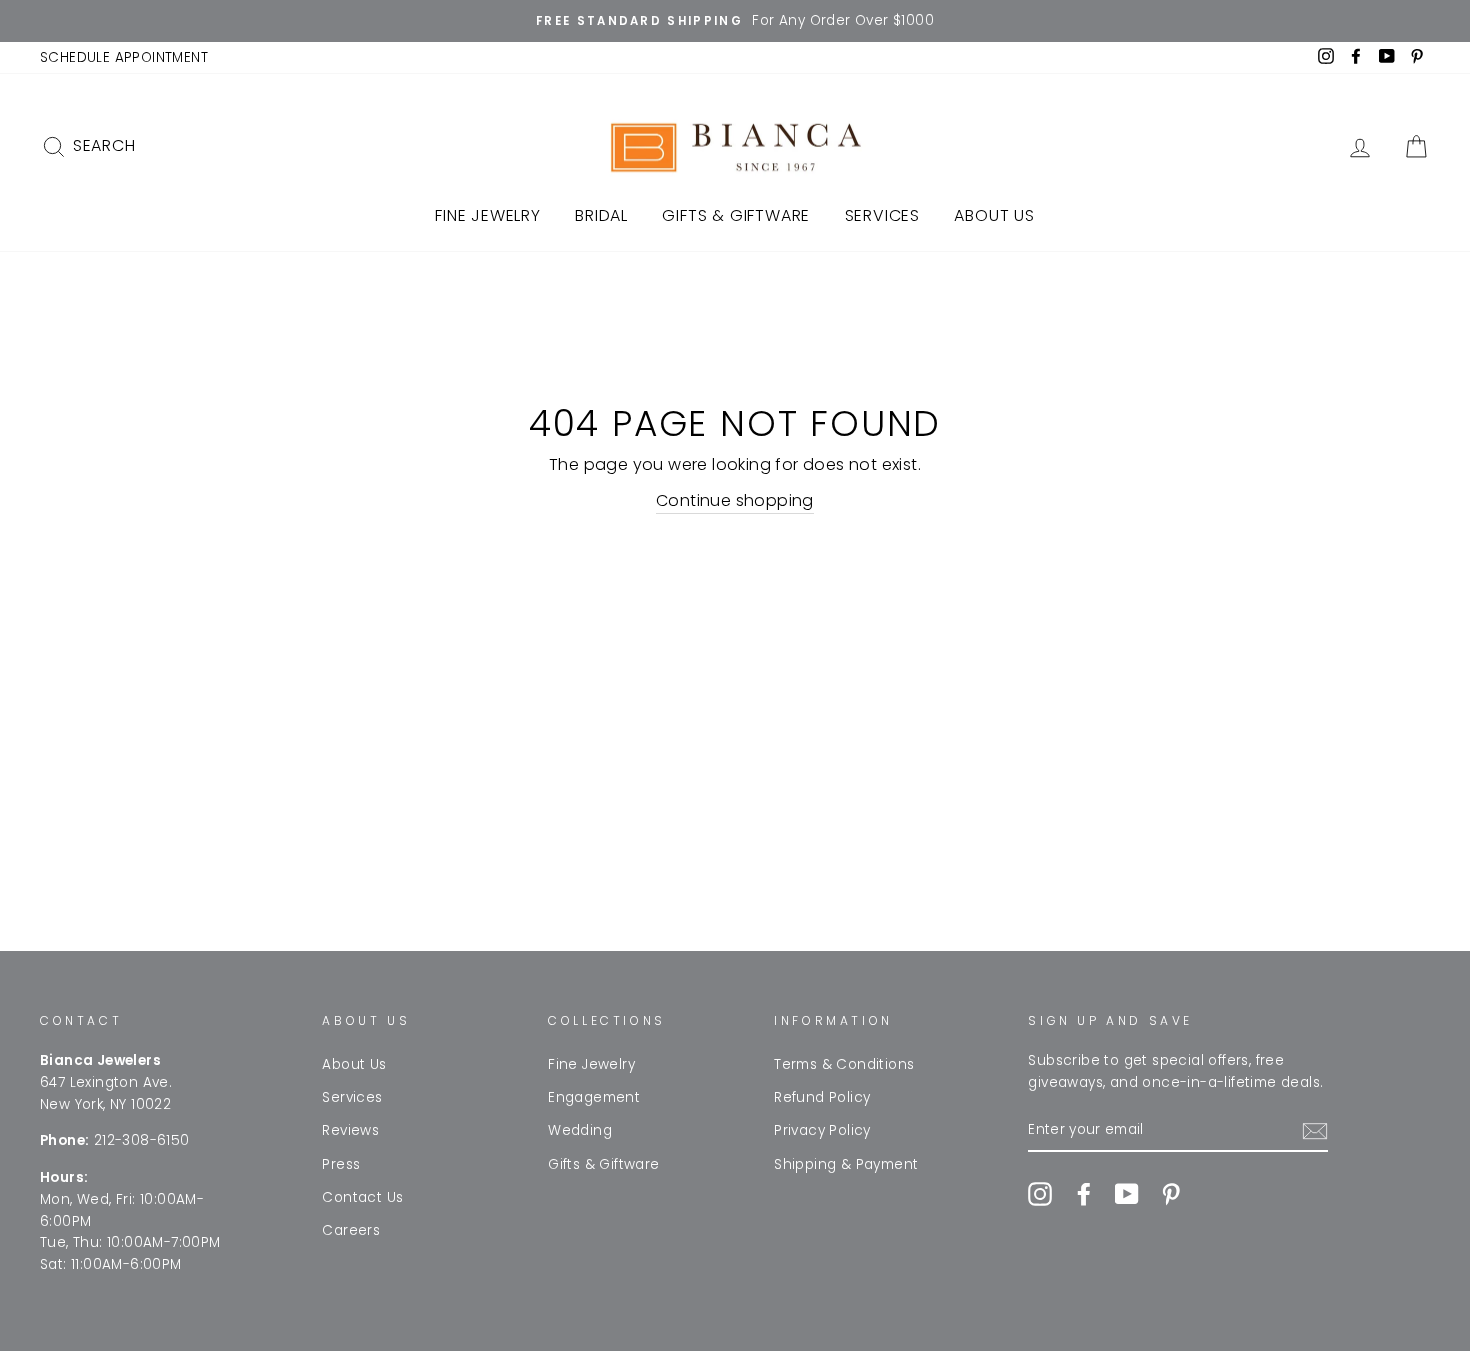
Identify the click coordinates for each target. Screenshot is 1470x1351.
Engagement (594, 1097)
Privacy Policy (822, 1130)
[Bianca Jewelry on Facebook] (1084, 1194)
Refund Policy (822, 1097)
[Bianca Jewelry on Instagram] (1040, 1194)
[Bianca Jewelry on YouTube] (1127, 1194)
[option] (735, 21)
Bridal (601, 215)
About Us (994, 215)
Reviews (350, 1130)
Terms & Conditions (844, 1064)
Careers (351, 1230)
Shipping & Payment (846, 1164)
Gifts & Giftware (736, 215)
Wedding (580, 1130)
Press (341, 1164)
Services (882, 215)
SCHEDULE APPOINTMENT (124, 57)
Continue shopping (735, 500)
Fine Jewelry (488, 215)
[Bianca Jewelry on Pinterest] (1171, 1194)
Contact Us (362, 1197)
